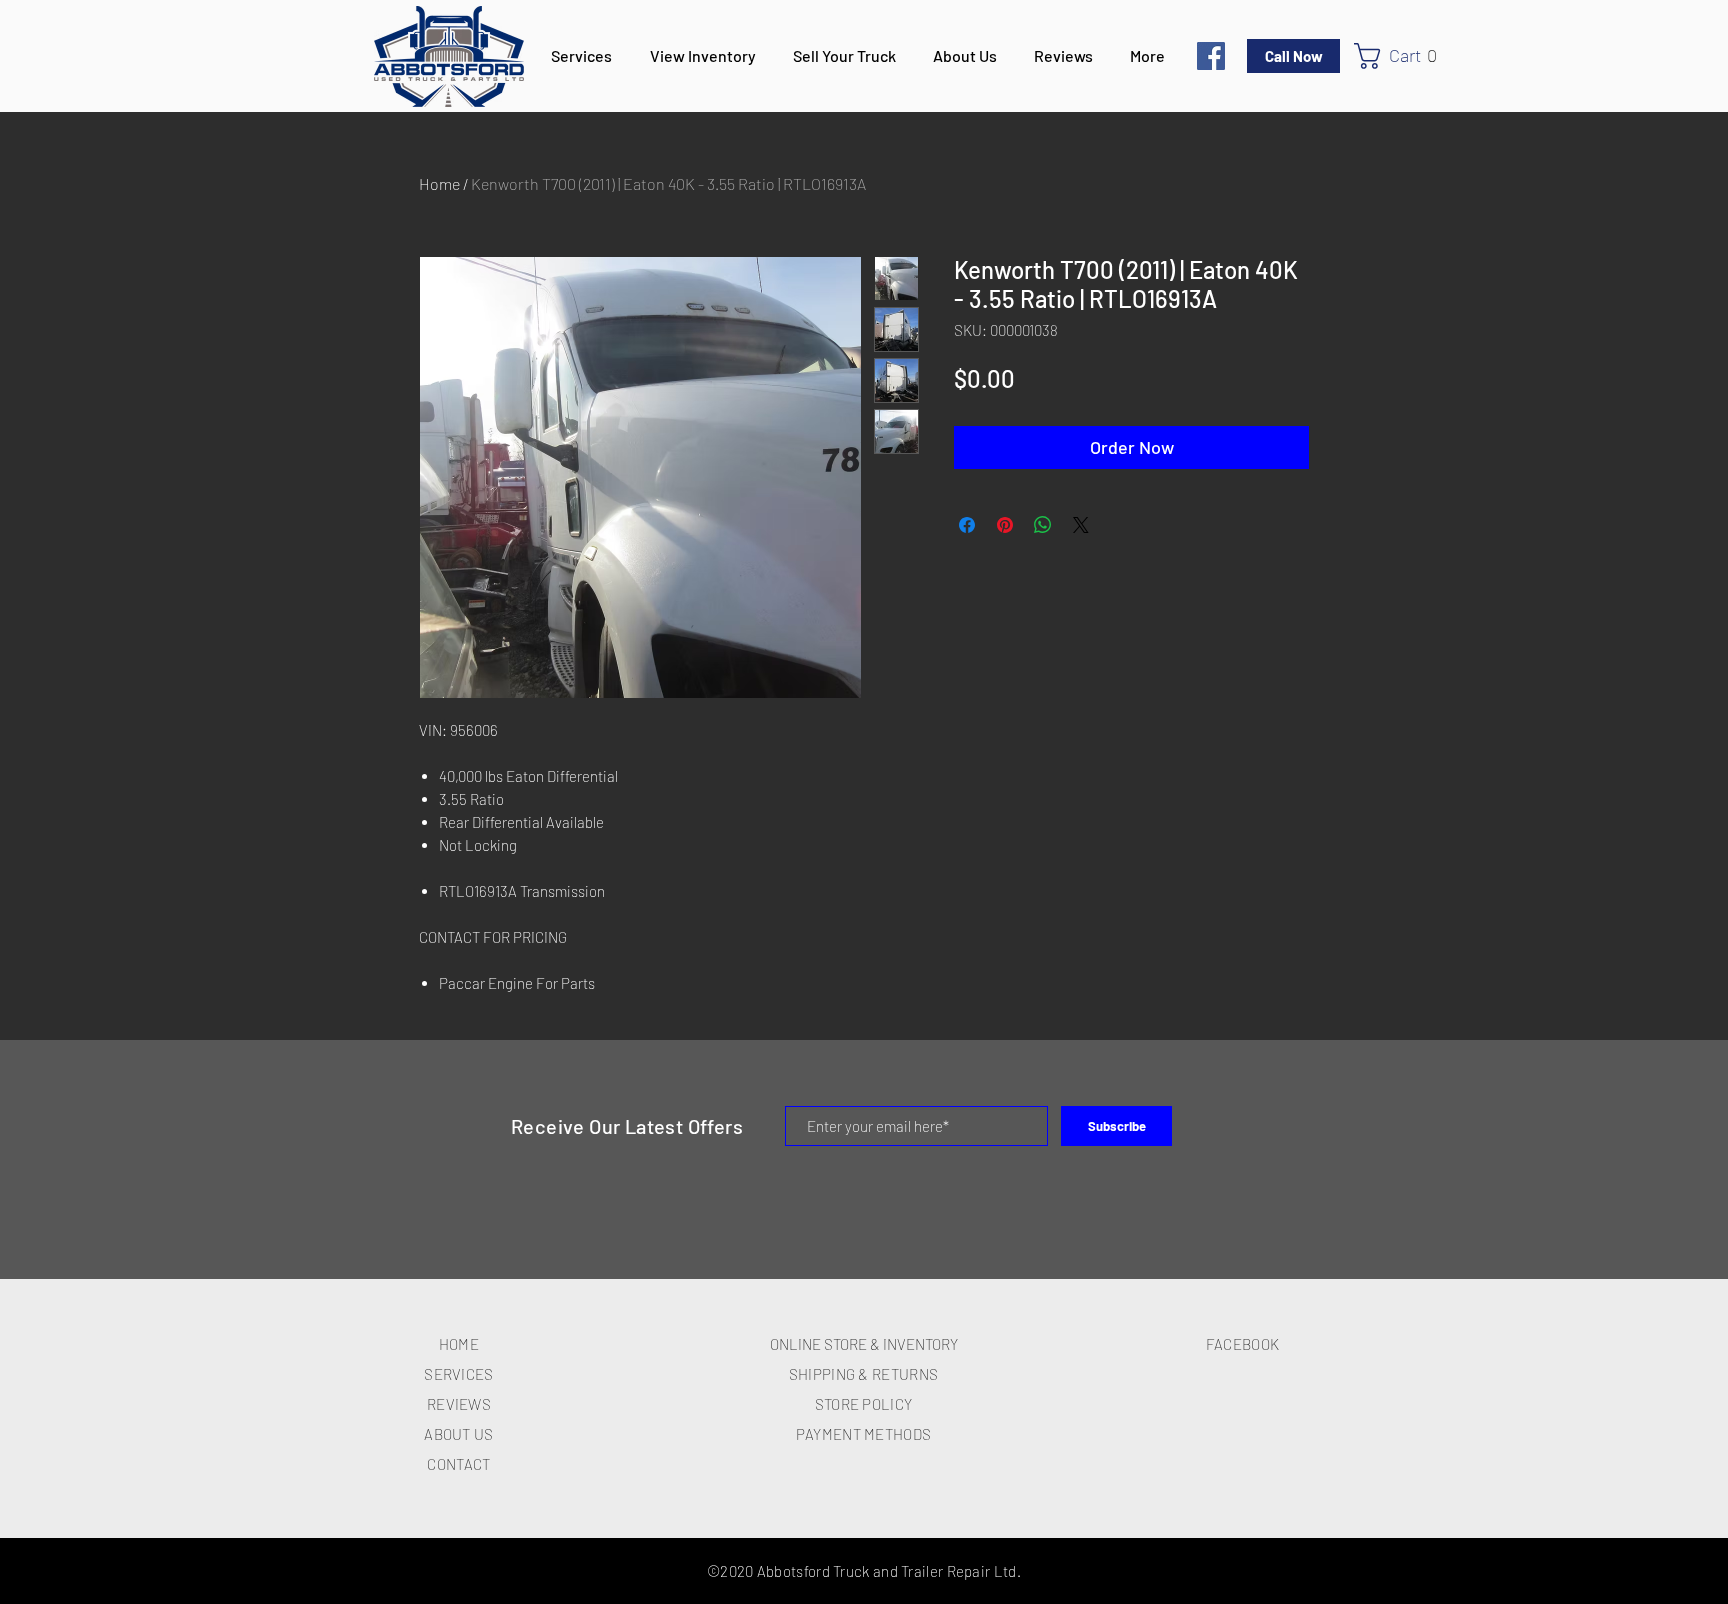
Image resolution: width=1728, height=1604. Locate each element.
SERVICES (458, 1374)
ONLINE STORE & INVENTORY (864, 1344)
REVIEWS (459, 1404)
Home (439, 183)
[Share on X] (1081, 525)
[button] (1404, 56)
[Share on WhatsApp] (1043, 525)
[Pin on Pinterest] (1005, 525)
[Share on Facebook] (967, 525)
